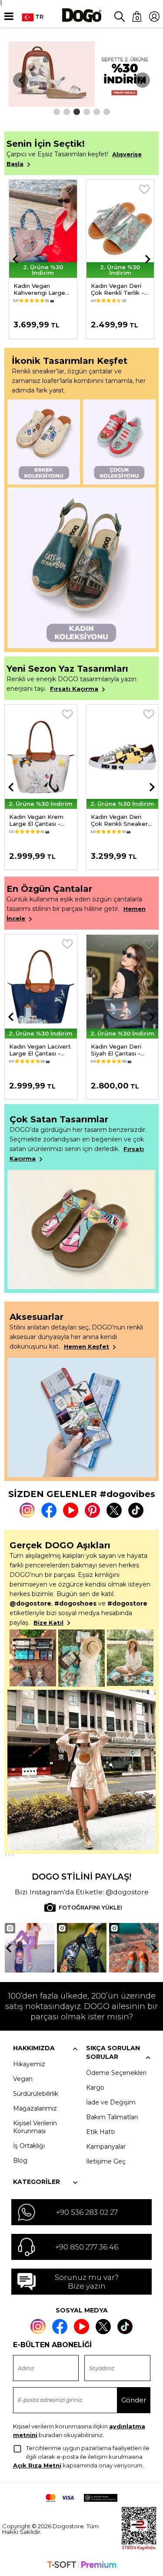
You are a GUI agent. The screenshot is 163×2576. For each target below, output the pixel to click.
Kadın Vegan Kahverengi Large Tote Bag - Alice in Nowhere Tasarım (41, 289)
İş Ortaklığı (29, 2146)
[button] (57, 112)
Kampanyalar (106, 2147)
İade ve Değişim (111, 2102)
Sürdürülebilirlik (36, 2094)
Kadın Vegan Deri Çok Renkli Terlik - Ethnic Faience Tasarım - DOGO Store (117, 289)
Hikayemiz (29, 2064)
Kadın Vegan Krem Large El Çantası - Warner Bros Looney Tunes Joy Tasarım (39, 820)
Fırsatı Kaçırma (74, 689)
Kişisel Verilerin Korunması (35, 2127)
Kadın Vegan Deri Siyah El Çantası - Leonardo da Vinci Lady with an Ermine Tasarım (120, 1050)
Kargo (95, 2088)
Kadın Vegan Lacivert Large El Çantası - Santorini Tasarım (40, 1050)
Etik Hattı (100, 2132)
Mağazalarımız (35, 2108)
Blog (20, 2160)
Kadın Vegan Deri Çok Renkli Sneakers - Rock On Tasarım (121, 820)
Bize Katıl (48, 1623)
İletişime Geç (106, 2161)
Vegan (23, 2079)
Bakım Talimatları (112, 2117)
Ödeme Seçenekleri (116, 2073)
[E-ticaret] (82, 2566)
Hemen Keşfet (86, 1346)
